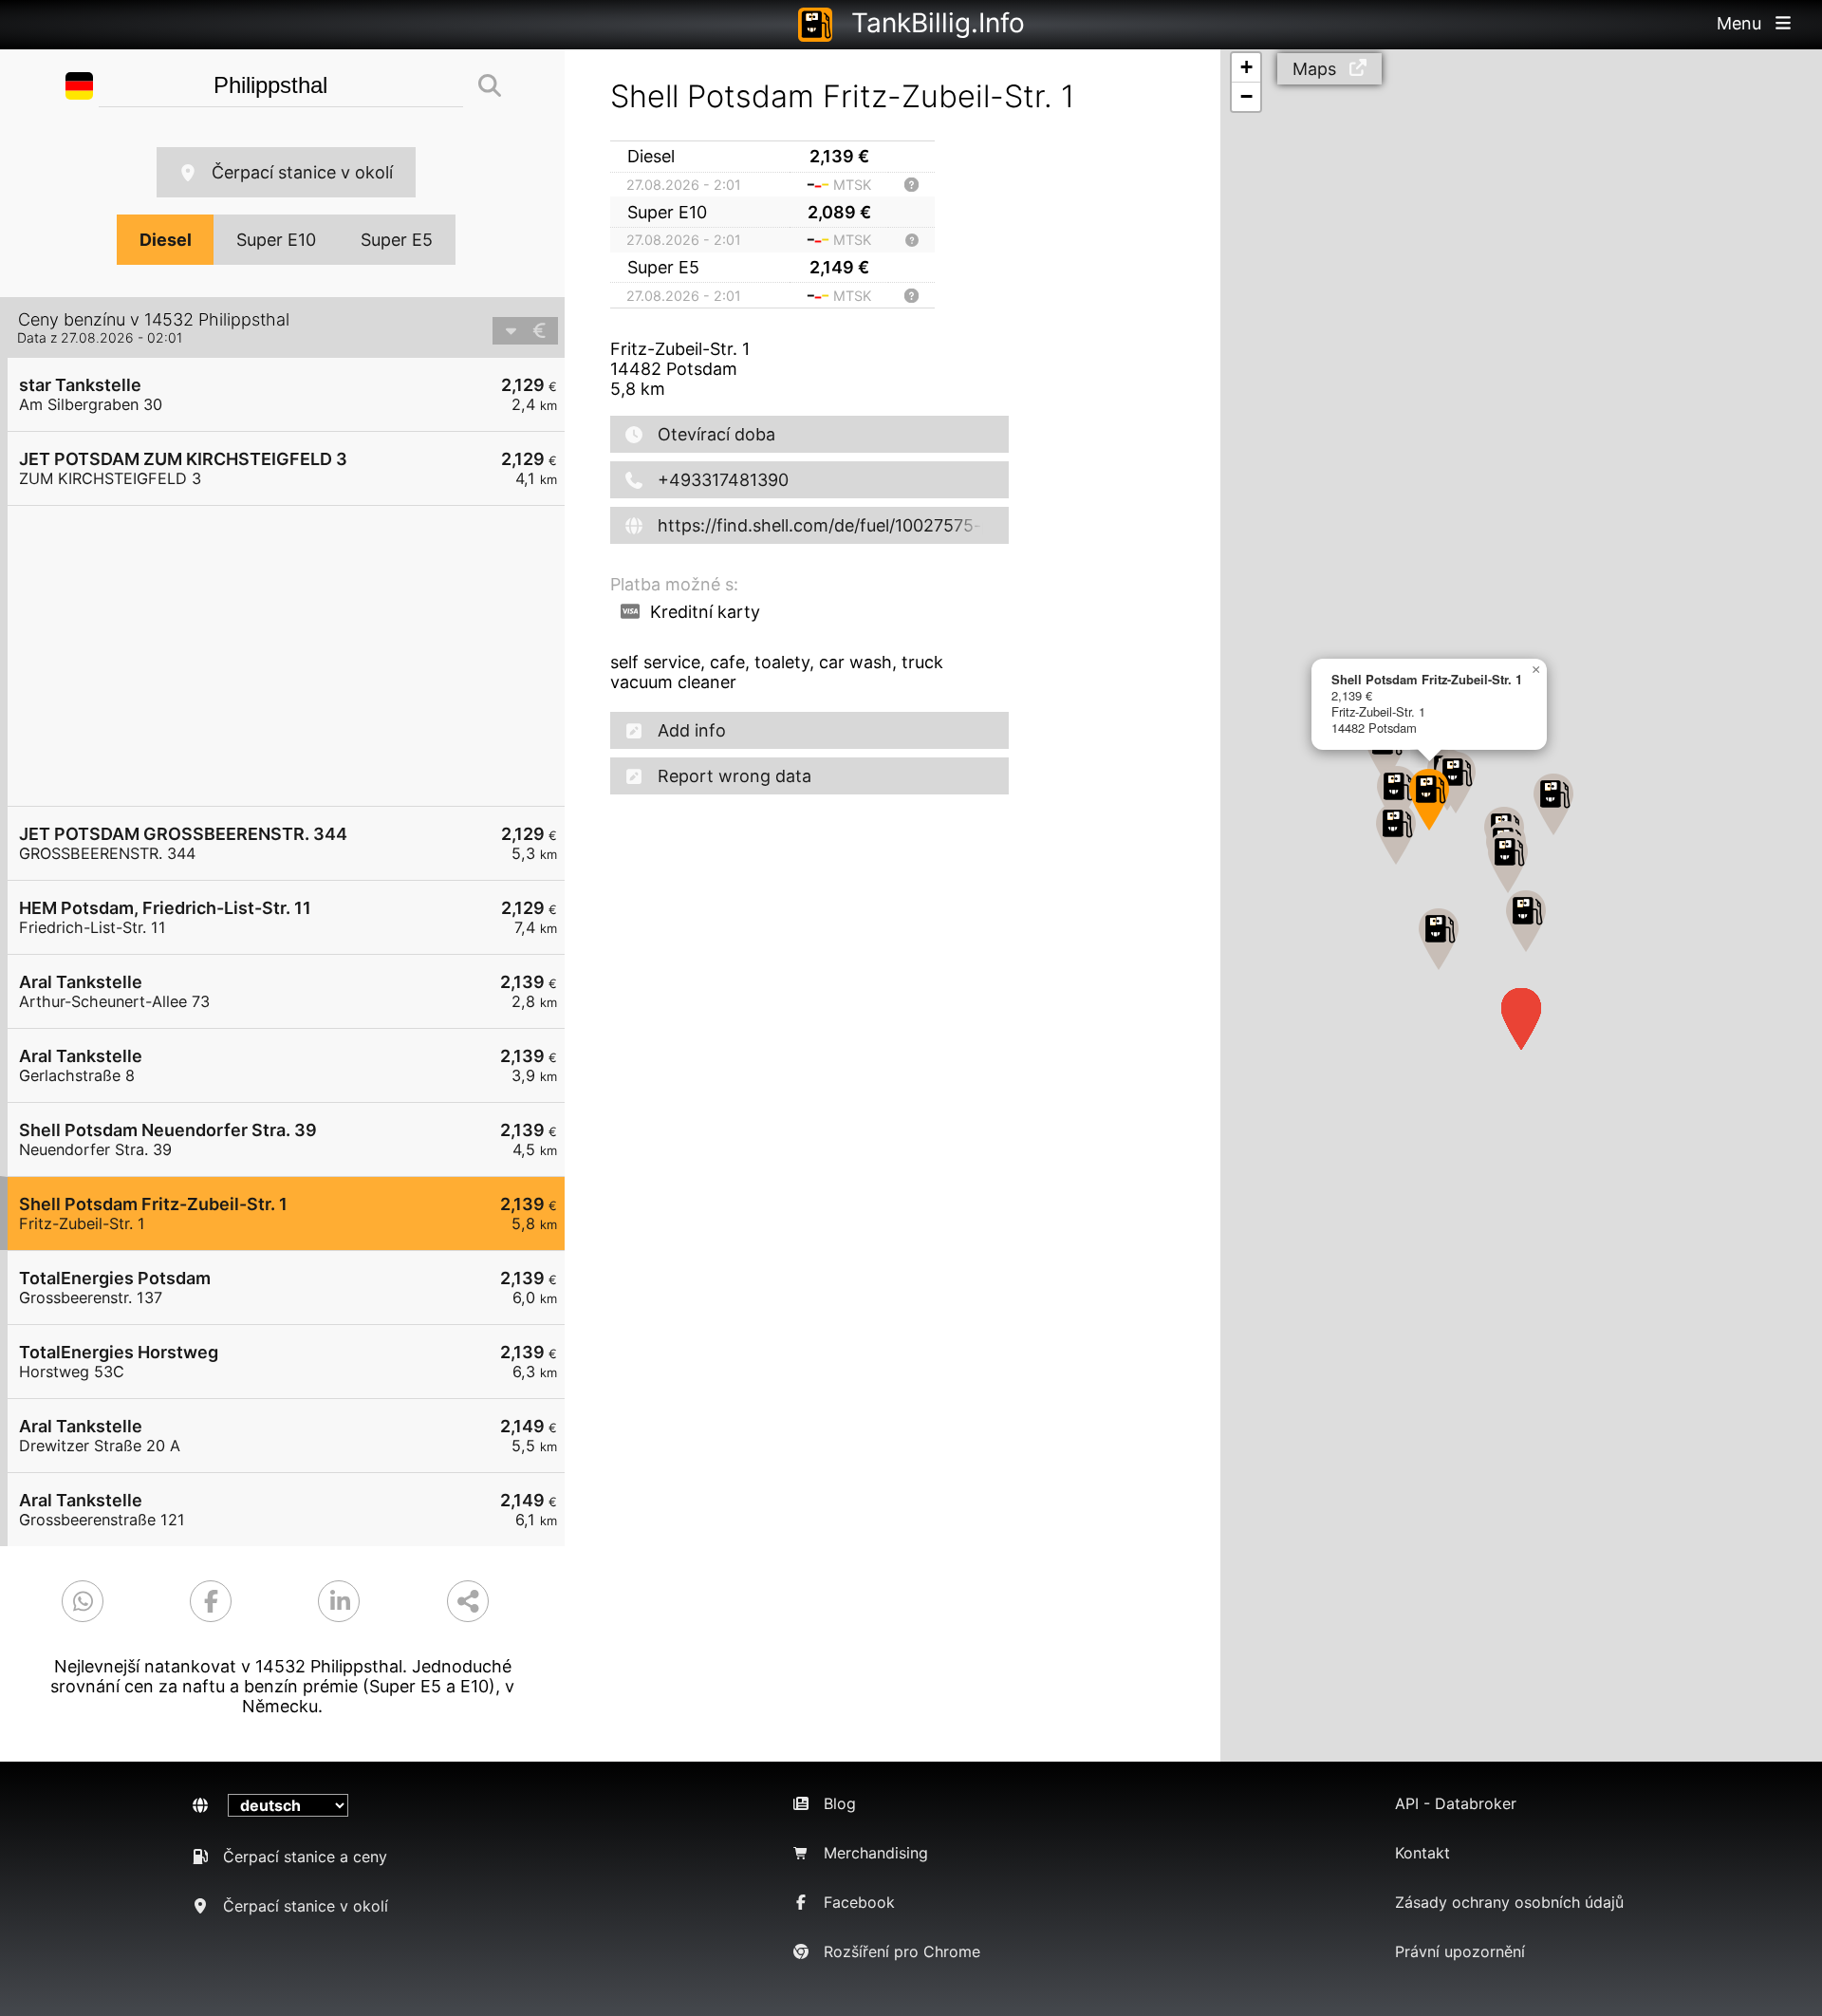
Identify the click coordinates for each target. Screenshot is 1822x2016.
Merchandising (876, 1853)
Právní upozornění (1460, 1951)
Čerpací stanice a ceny (305, 1857)
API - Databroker (1456, 1803)
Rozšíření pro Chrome (902, 1951)
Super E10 (276, 240)
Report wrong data (734, 776)
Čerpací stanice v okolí (302, 172)
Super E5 (397, 240)
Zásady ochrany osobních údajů (1509, 1902)
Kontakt (1422, 1853)
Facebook (859, 1902)
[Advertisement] (296, 656)
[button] (1526, 921)
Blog (840, 1803)
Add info (692, 730)
